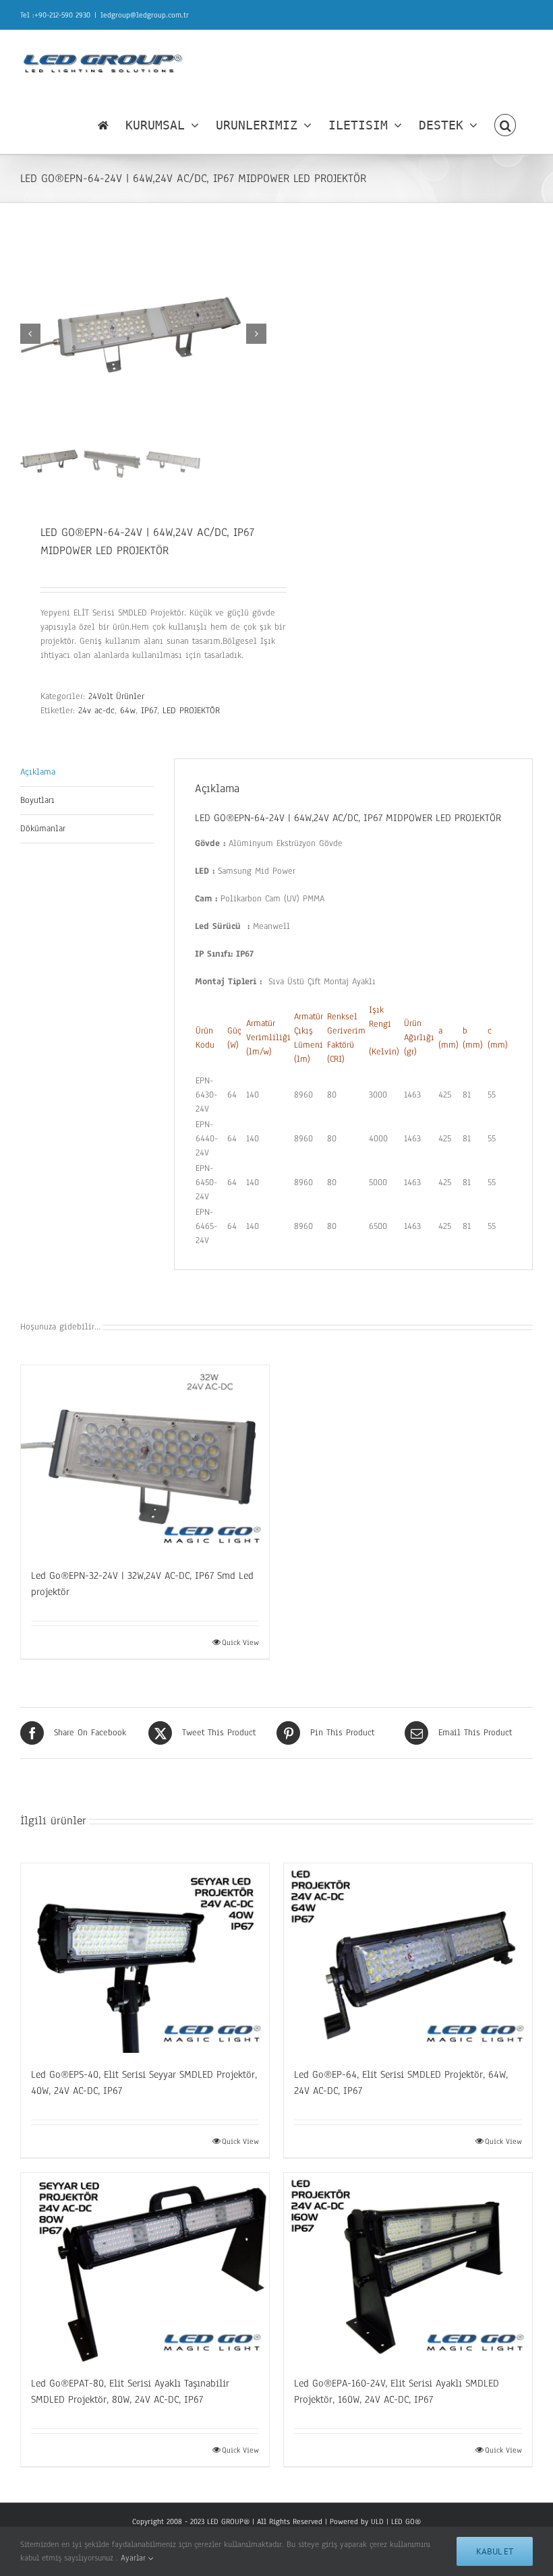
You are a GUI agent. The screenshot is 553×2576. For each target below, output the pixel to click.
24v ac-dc (96, 711)
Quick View (240, 1642)
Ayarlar (135, 2558)
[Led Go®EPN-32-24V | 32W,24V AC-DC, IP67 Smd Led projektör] (145, 1460)
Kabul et (495, 2551)
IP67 (149, 711)
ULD (377, 2521)
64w (128, 711)
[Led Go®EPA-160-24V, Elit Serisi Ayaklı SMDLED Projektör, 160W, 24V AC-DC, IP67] (408, 2268)
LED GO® (406, 2521)
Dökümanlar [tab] (43, 829)
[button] (505, 125)
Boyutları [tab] (37, 800)
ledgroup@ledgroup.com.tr (145, 15)
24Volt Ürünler (116, 696)
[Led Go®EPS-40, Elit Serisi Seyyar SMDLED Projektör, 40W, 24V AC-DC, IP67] (145, 1958)
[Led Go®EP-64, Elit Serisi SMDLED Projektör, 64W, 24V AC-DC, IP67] (408, 1958)
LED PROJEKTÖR (191, 711)
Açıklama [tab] (38, 772)
